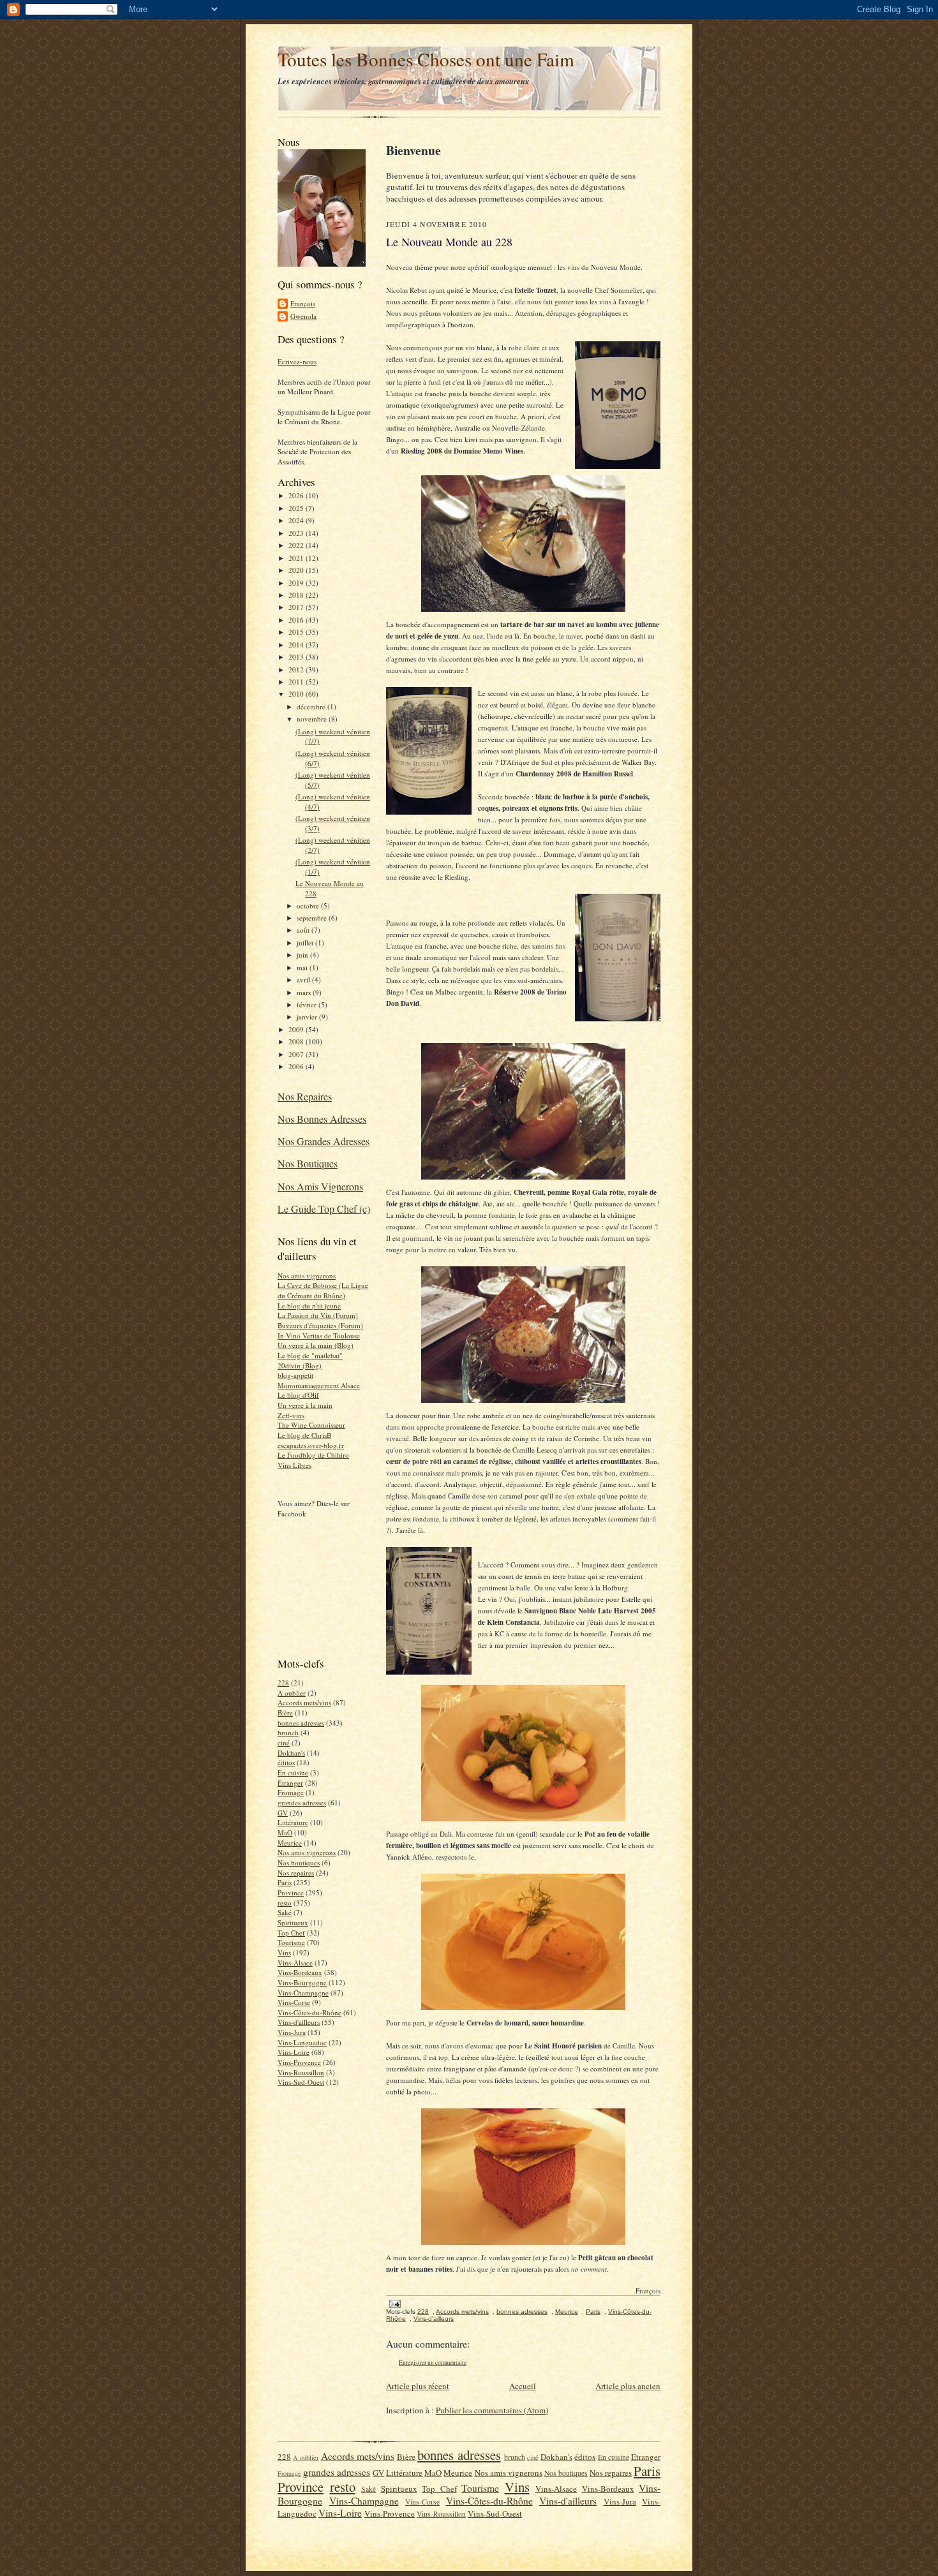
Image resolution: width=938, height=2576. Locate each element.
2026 (297, 495)
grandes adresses (302, 1802)
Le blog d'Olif (298, 1395)
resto (285, 1903)
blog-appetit (295, 1375)
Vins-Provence (299, 2062)
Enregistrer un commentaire (433, 2363)
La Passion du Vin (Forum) (318, 1315)
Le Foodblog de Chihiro (313, 1455)
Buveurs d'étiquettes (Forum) (320, 1325)
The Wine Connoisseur (311, 1425)
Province (291, 1892)
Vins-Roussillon (301, 2072)
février (308, 1004)
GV (283, 1813)
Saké (285, 1912)
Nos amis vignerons (307, 1276)
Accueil (523, 2386)
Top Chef (291, 1933)
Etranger (290, 1783)
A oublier (292, 1693)
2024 (297, 520)
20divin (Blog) (300, 1366)
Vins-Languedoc (302, 2042)
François (303, 303)
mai (303, 967)
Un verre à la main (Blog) (316, 1345)
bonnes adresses (301, 1723)
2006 (297, 1066)
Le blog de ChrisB (304, 1435)
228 (283, 1683)
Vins (284, 1952)
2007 (297, 1054)
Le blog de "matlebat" (310, 1355)
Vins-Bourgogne (302, 1982)
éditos (286, 1762)
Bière (285, 1713)
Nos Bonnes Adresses (322, 1119)
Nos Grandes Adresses (324, 1141)
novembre (313, 719)
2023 (297, 533)
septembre (313, 918)
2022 (297, 545)
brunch (288, 1732)
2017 (297, 607)
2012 (297, 670)
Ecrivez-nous (297, 361)
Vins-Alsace (295, 1963)
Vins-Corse (294, 2002)
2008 (297, 1041)
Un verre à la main (305, 1405)
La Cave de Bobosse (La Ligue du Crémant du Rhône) (323, 1290)
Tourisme (291, 1942)
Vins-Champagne (303, 1993)
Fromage (291, 1792)
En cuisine (293, 1773)
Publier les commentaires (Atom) (492, 2410)
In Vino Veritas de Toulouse (319, 1336)
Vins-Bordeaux (300, 1972)
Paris (285, 1882)
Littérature (293, 1822)
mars (305, 992)
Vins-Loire (294, 2052)
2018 (297, 595)
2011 (297, 682)
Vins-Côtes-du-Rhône (309, 2012)
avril (304, 980)
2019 (297, 583)
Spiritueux (293, 1922)
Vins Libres (294, 1465)
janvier (308, 1017)
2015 (297, 632)
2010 (297, 694)
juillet (306, 943)
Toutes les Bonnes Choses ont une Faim (426, 59)
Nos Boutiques (308, 1163)
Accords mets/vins (304, 1702)
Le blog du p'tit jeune (309, 1306)
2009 (297, 1029)
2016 (297, 620)
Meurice (290, 1843)
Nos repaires (296, 1873)
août (304, 930)
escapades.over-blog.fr (311, 1445)
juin (303, 955)
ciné (284, 1743)
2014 (297, 645)
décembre (312, 707)
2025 (297, 508)
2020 (297, 570)
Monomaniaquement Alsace (319, 1385)
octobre (309, 906)
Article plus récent (418, 2386)
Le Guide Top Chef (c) (324, 1209)
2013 (297, 657)
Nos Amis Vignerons (320, 1186)
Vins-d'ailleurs (299, 2022)
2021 (297, 558)
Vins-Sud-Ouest (301, 2082)
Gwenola (303, 316)
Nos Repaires (305, 1096)
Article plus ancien (628, 2386)
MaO (285, 1832)
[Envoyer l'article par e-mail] (394, 2303)
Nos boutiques (299, 1862)
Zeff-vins (291, 1415)
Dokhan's (291, 1753)
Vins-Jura (292, 2032)
